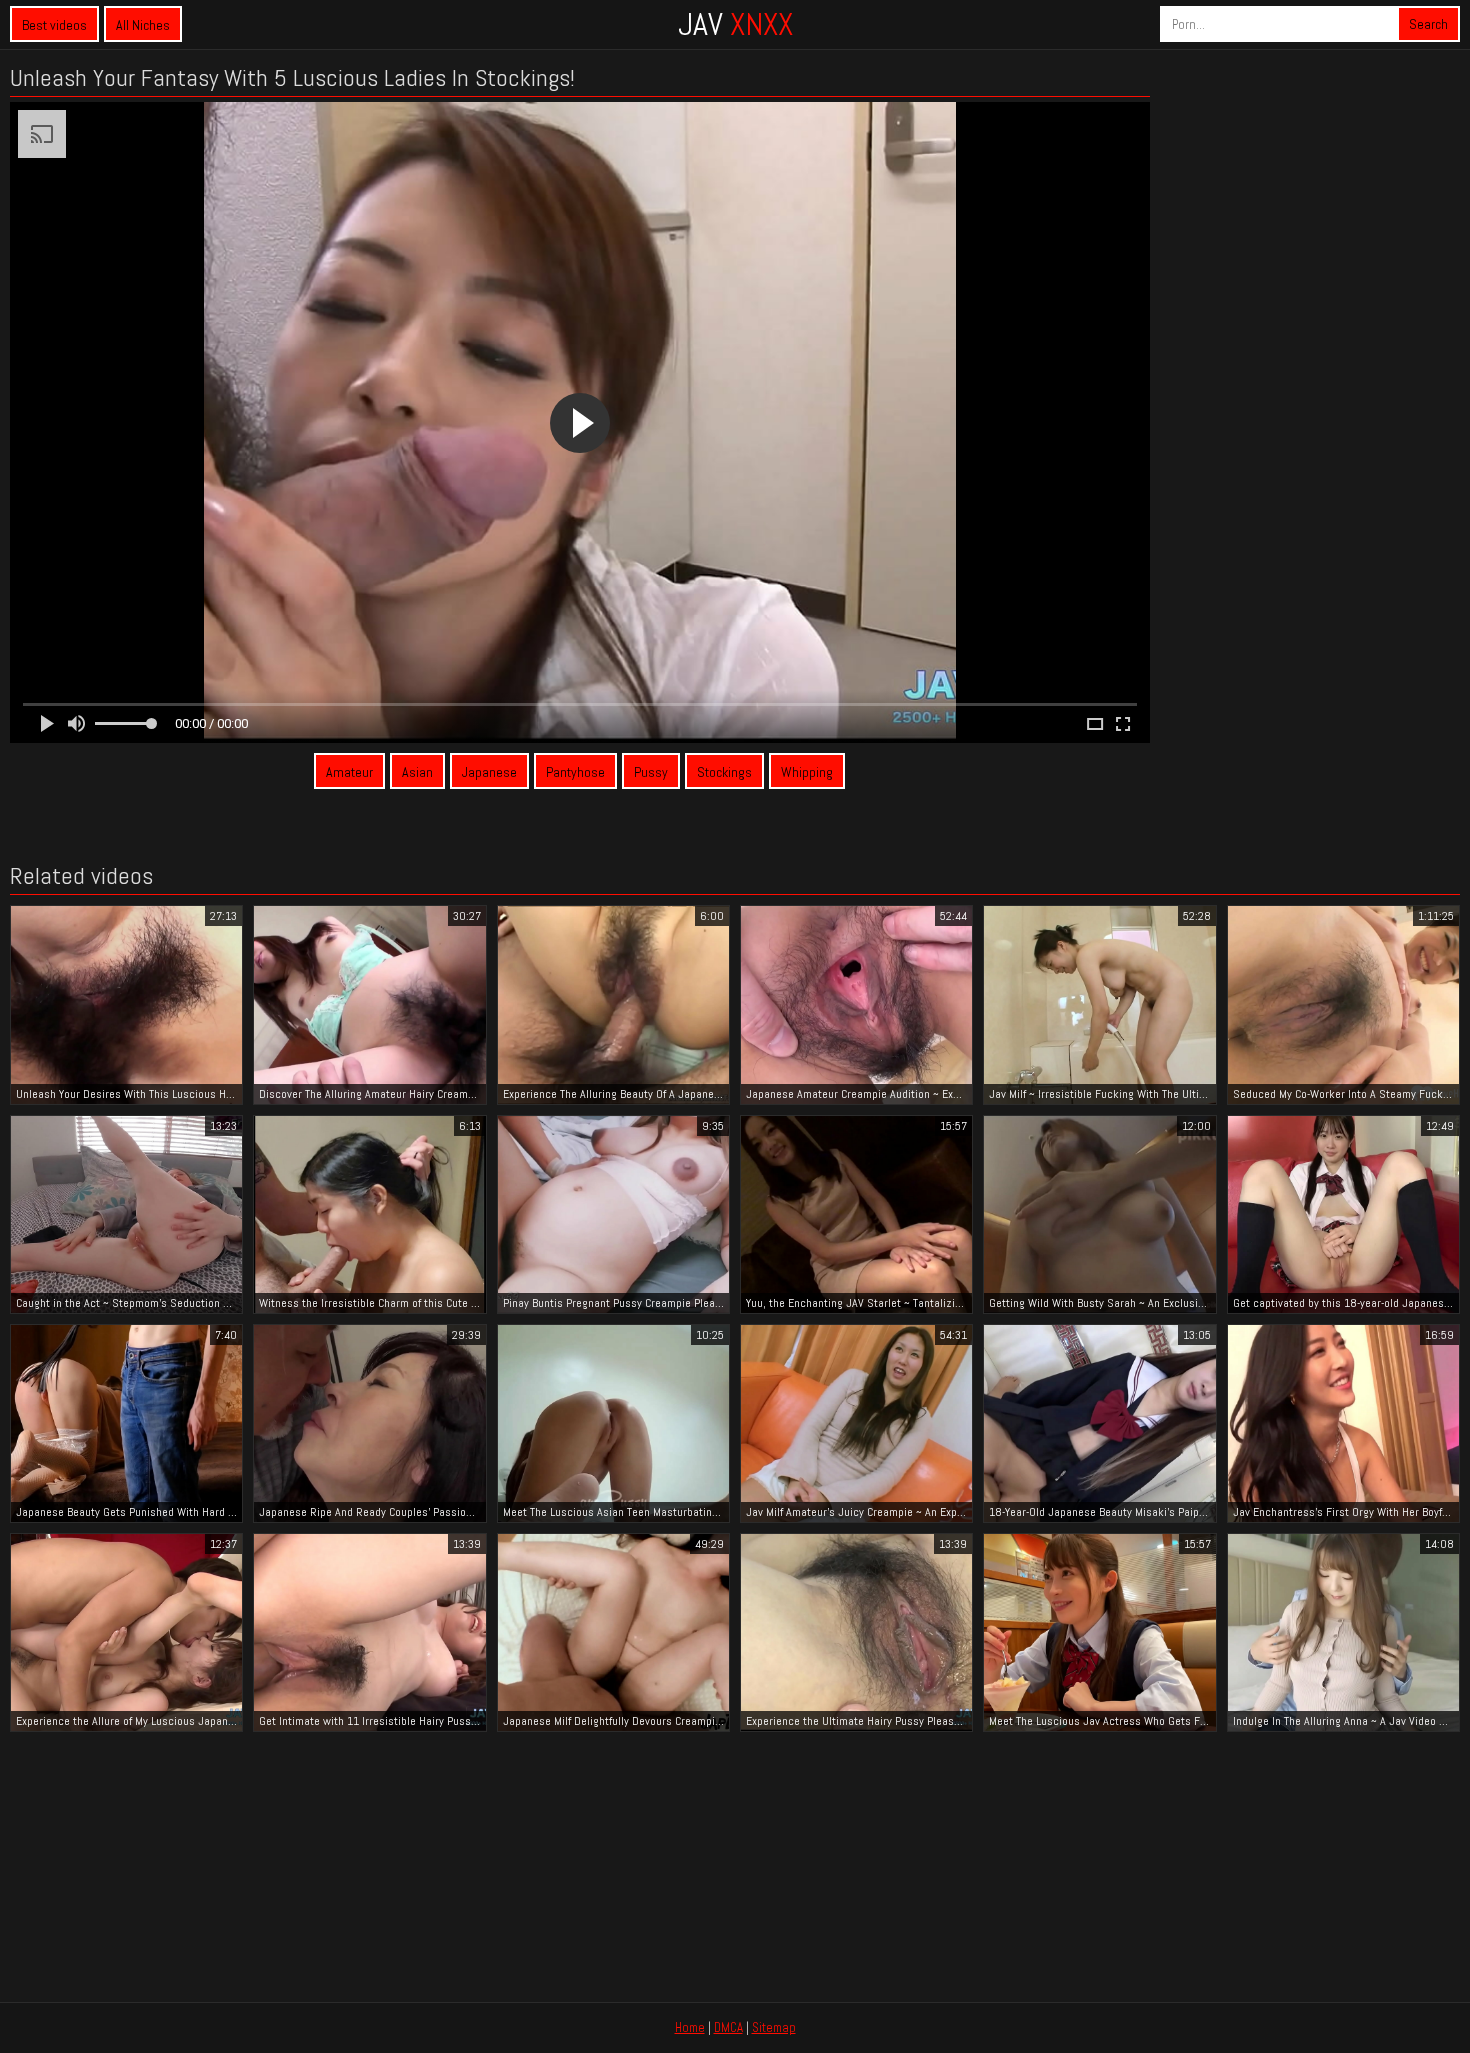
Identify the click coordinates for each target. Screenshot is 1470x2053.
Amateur (349, 772)
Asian (417, 772)
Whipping (807, 772)
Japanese (489, 772)
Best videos (54, 25)
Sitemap (774, 2027)
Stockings (724, 772)
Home (690, 2027)
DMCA (728, 2027)
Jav (735, 24)
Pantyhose (575, 772)
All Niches (143, 25)
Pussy (651, 772)
